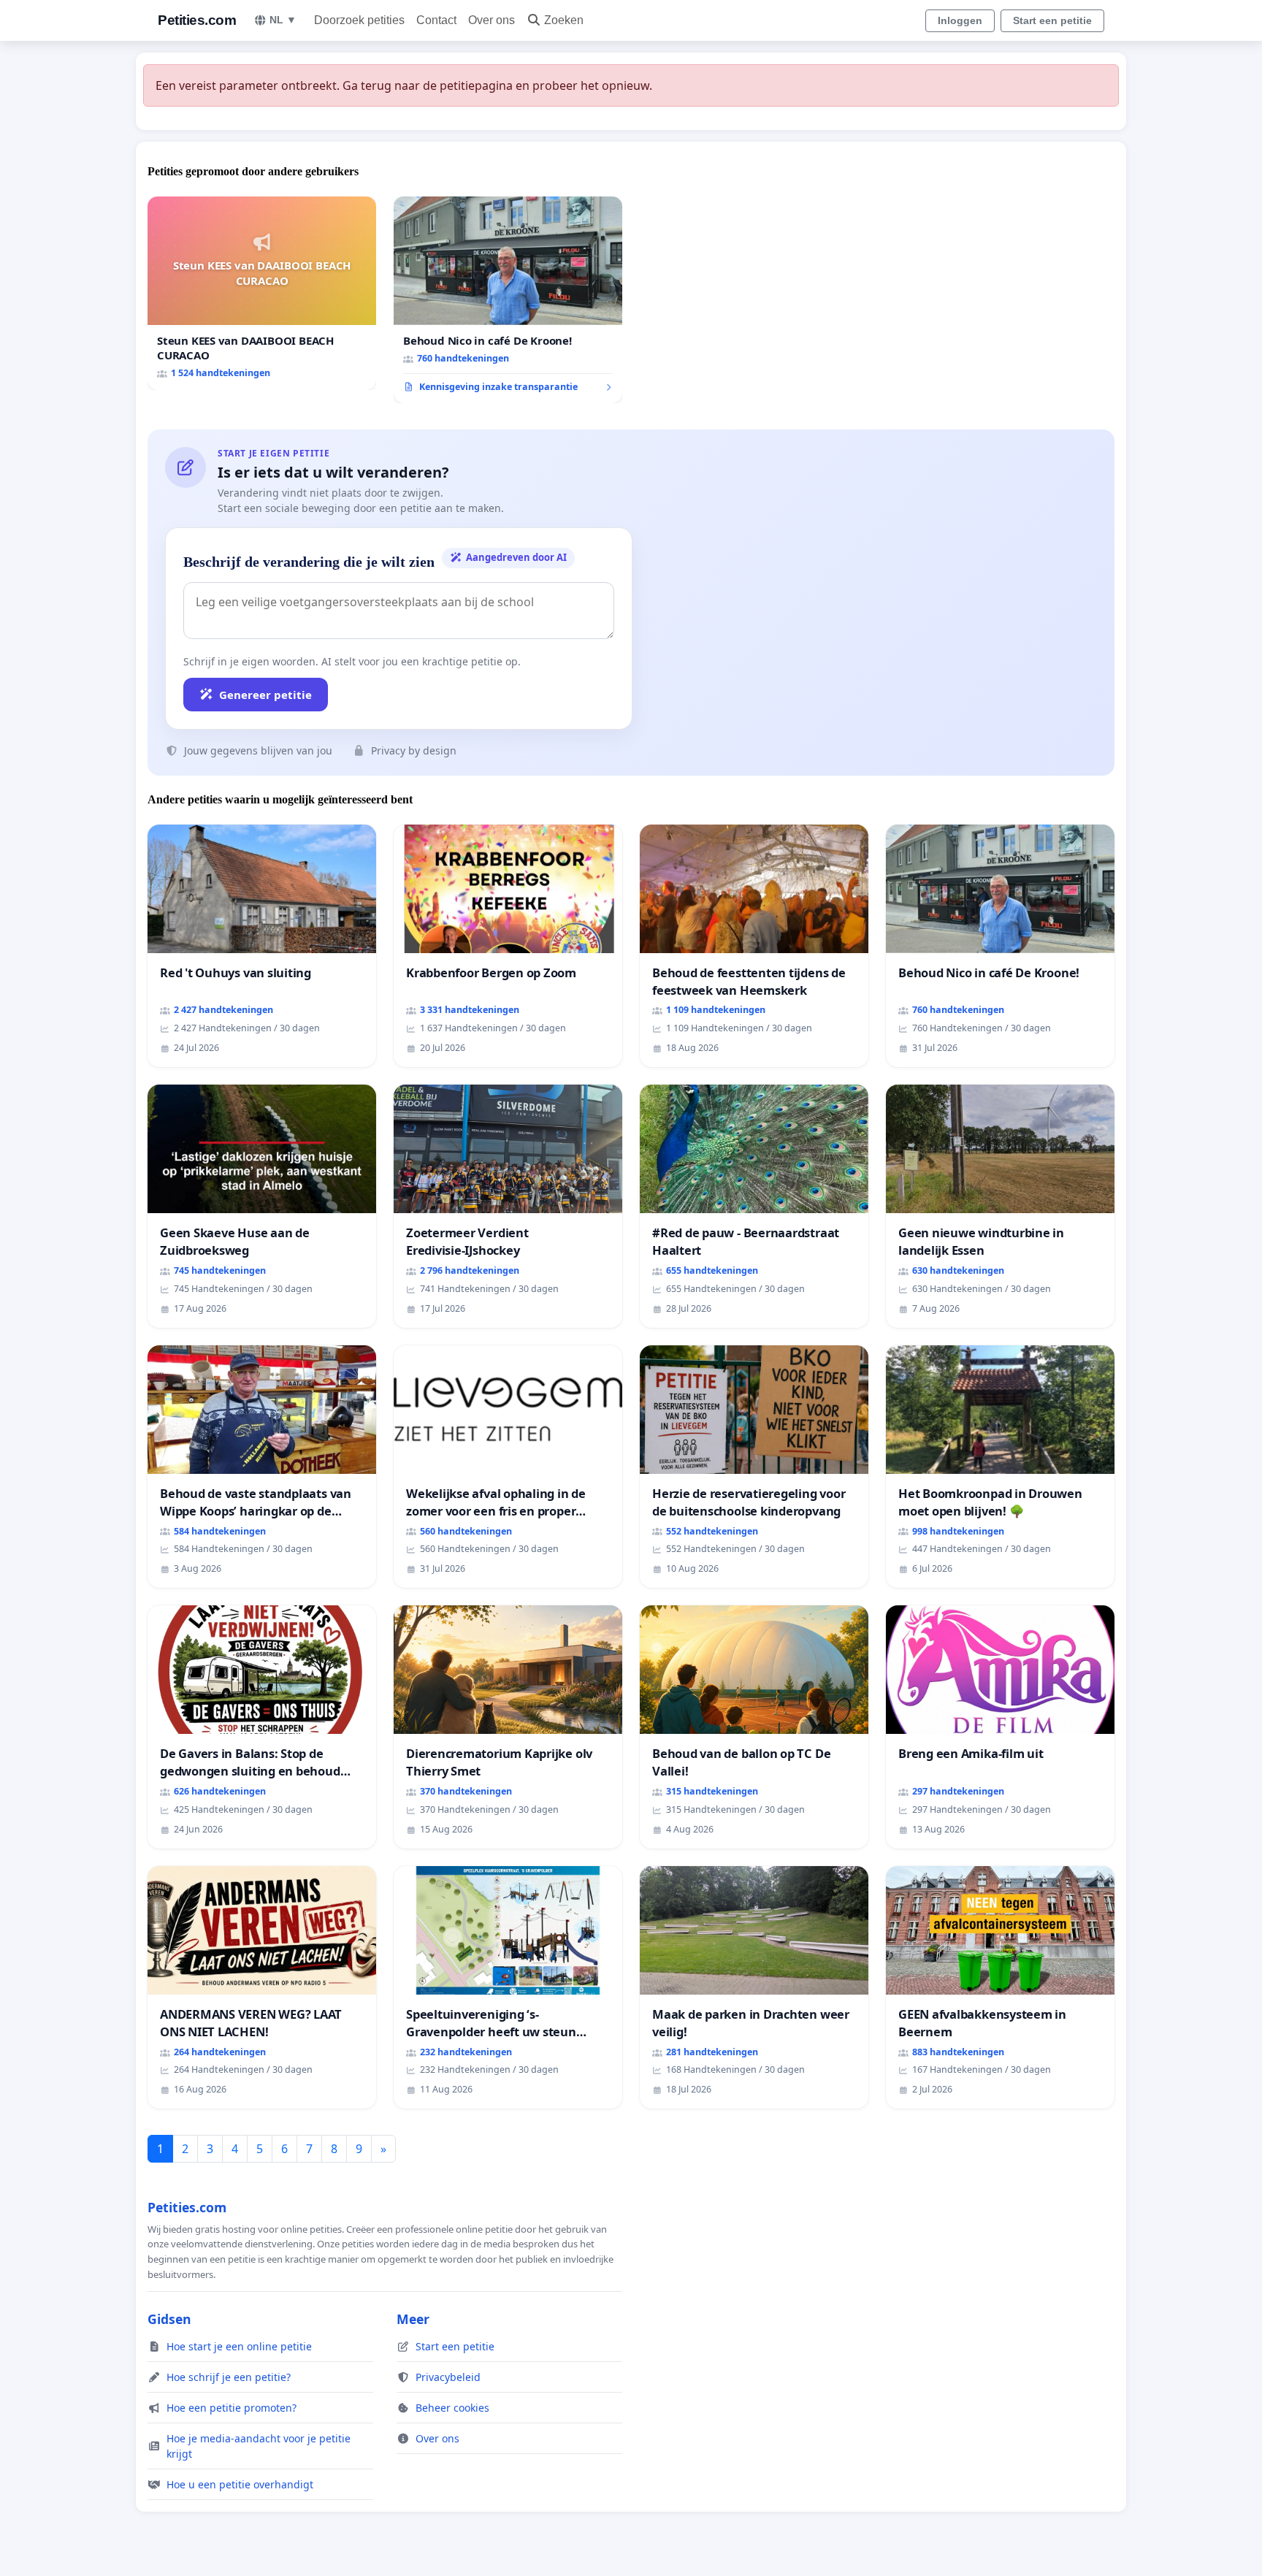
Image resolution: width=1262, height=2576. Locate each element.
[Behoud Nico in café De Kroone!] (508, 300)
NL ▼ (283, 20)
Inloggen (960, 20)
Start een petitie (1052, 20)
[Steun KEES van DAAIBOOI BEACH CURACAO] (262, 293)
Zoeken (564, 20)
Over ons (492, 20)
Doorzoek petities (359, 20)
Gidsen (169, 2319)
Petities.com (197, 20)
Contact (436, 20)
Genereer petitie (265, 695)
